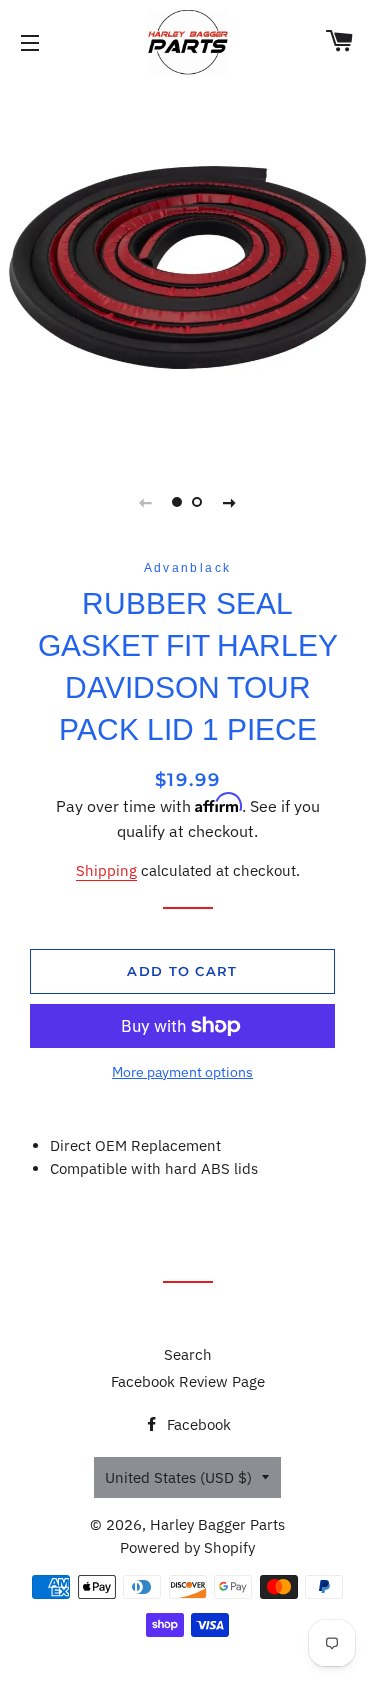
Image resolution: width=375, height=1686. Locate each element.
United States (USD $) (178, 1477)
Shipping (106, 870)
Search (188, 1354)
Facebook (197, 1424)
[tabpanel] (187, 267)
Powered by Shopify (187, 1547)
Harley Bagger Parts (217, 1524)
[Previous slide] (146, 502)
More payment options (182, 1072)
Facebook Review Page (188, 1381)
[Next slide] (230, 502)
